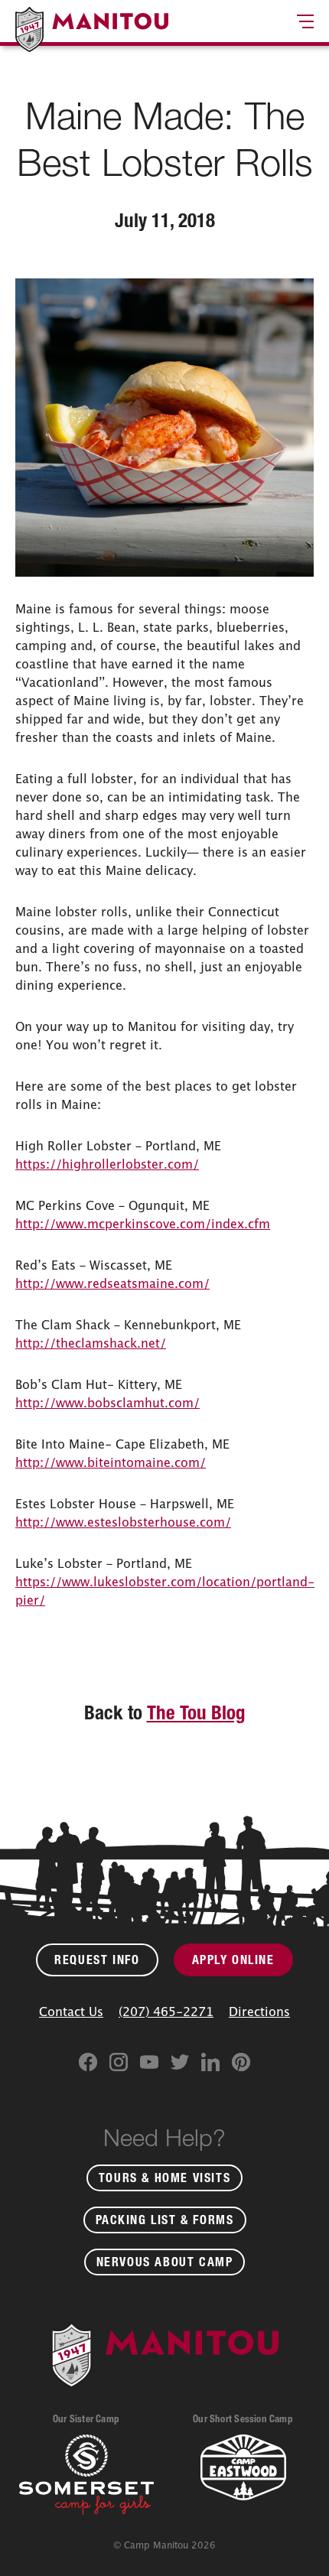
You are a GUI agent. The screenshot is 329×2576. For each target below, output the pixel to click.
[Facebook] (88, 2062)
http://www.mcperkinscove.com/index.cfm (143, 1224)
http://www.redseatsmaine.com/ (112, 1283)
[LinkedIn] (210, 2062)
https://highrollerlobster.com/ (107, 1164)
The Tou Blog (196, 1712)
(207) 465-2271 (166, 2012)
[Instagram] (119, 2062)
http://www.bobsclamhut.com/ (107, 1403)
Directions (259, 2012)
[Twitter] (180, 2062)
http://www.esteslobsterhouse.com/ (123, 1522)
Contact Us (71, 2012)
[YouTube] (149, 2062)
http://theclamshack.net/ (91, 1343)
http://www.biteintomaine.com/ (111, 1462)
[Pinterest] (241, 2062)
